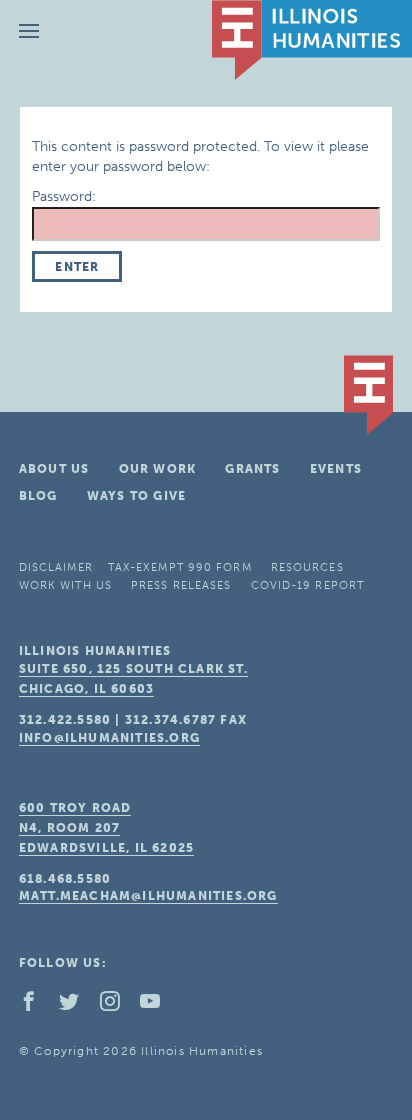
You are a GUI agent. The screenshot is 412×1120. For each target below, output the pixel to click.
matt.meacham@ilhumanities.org (148, 896)
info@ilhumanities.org (109, 738)
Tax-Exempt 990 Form (180, 567)
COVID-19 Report (308, 585)
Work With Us (65, 585)
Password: (64, 196)
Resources (307, 567)
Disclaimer (56, 567)
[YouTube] (158, 1006)
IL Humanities (312, 40)
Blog (38, 496)
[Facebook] (37, 1006)
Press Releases (181, 585)
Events (336, 469)
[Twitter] (77, 1006)
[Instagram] (118, 1006)
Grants (252, 469)
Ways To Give (136, 496)
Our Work (158, 469)
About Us (54, 469)
